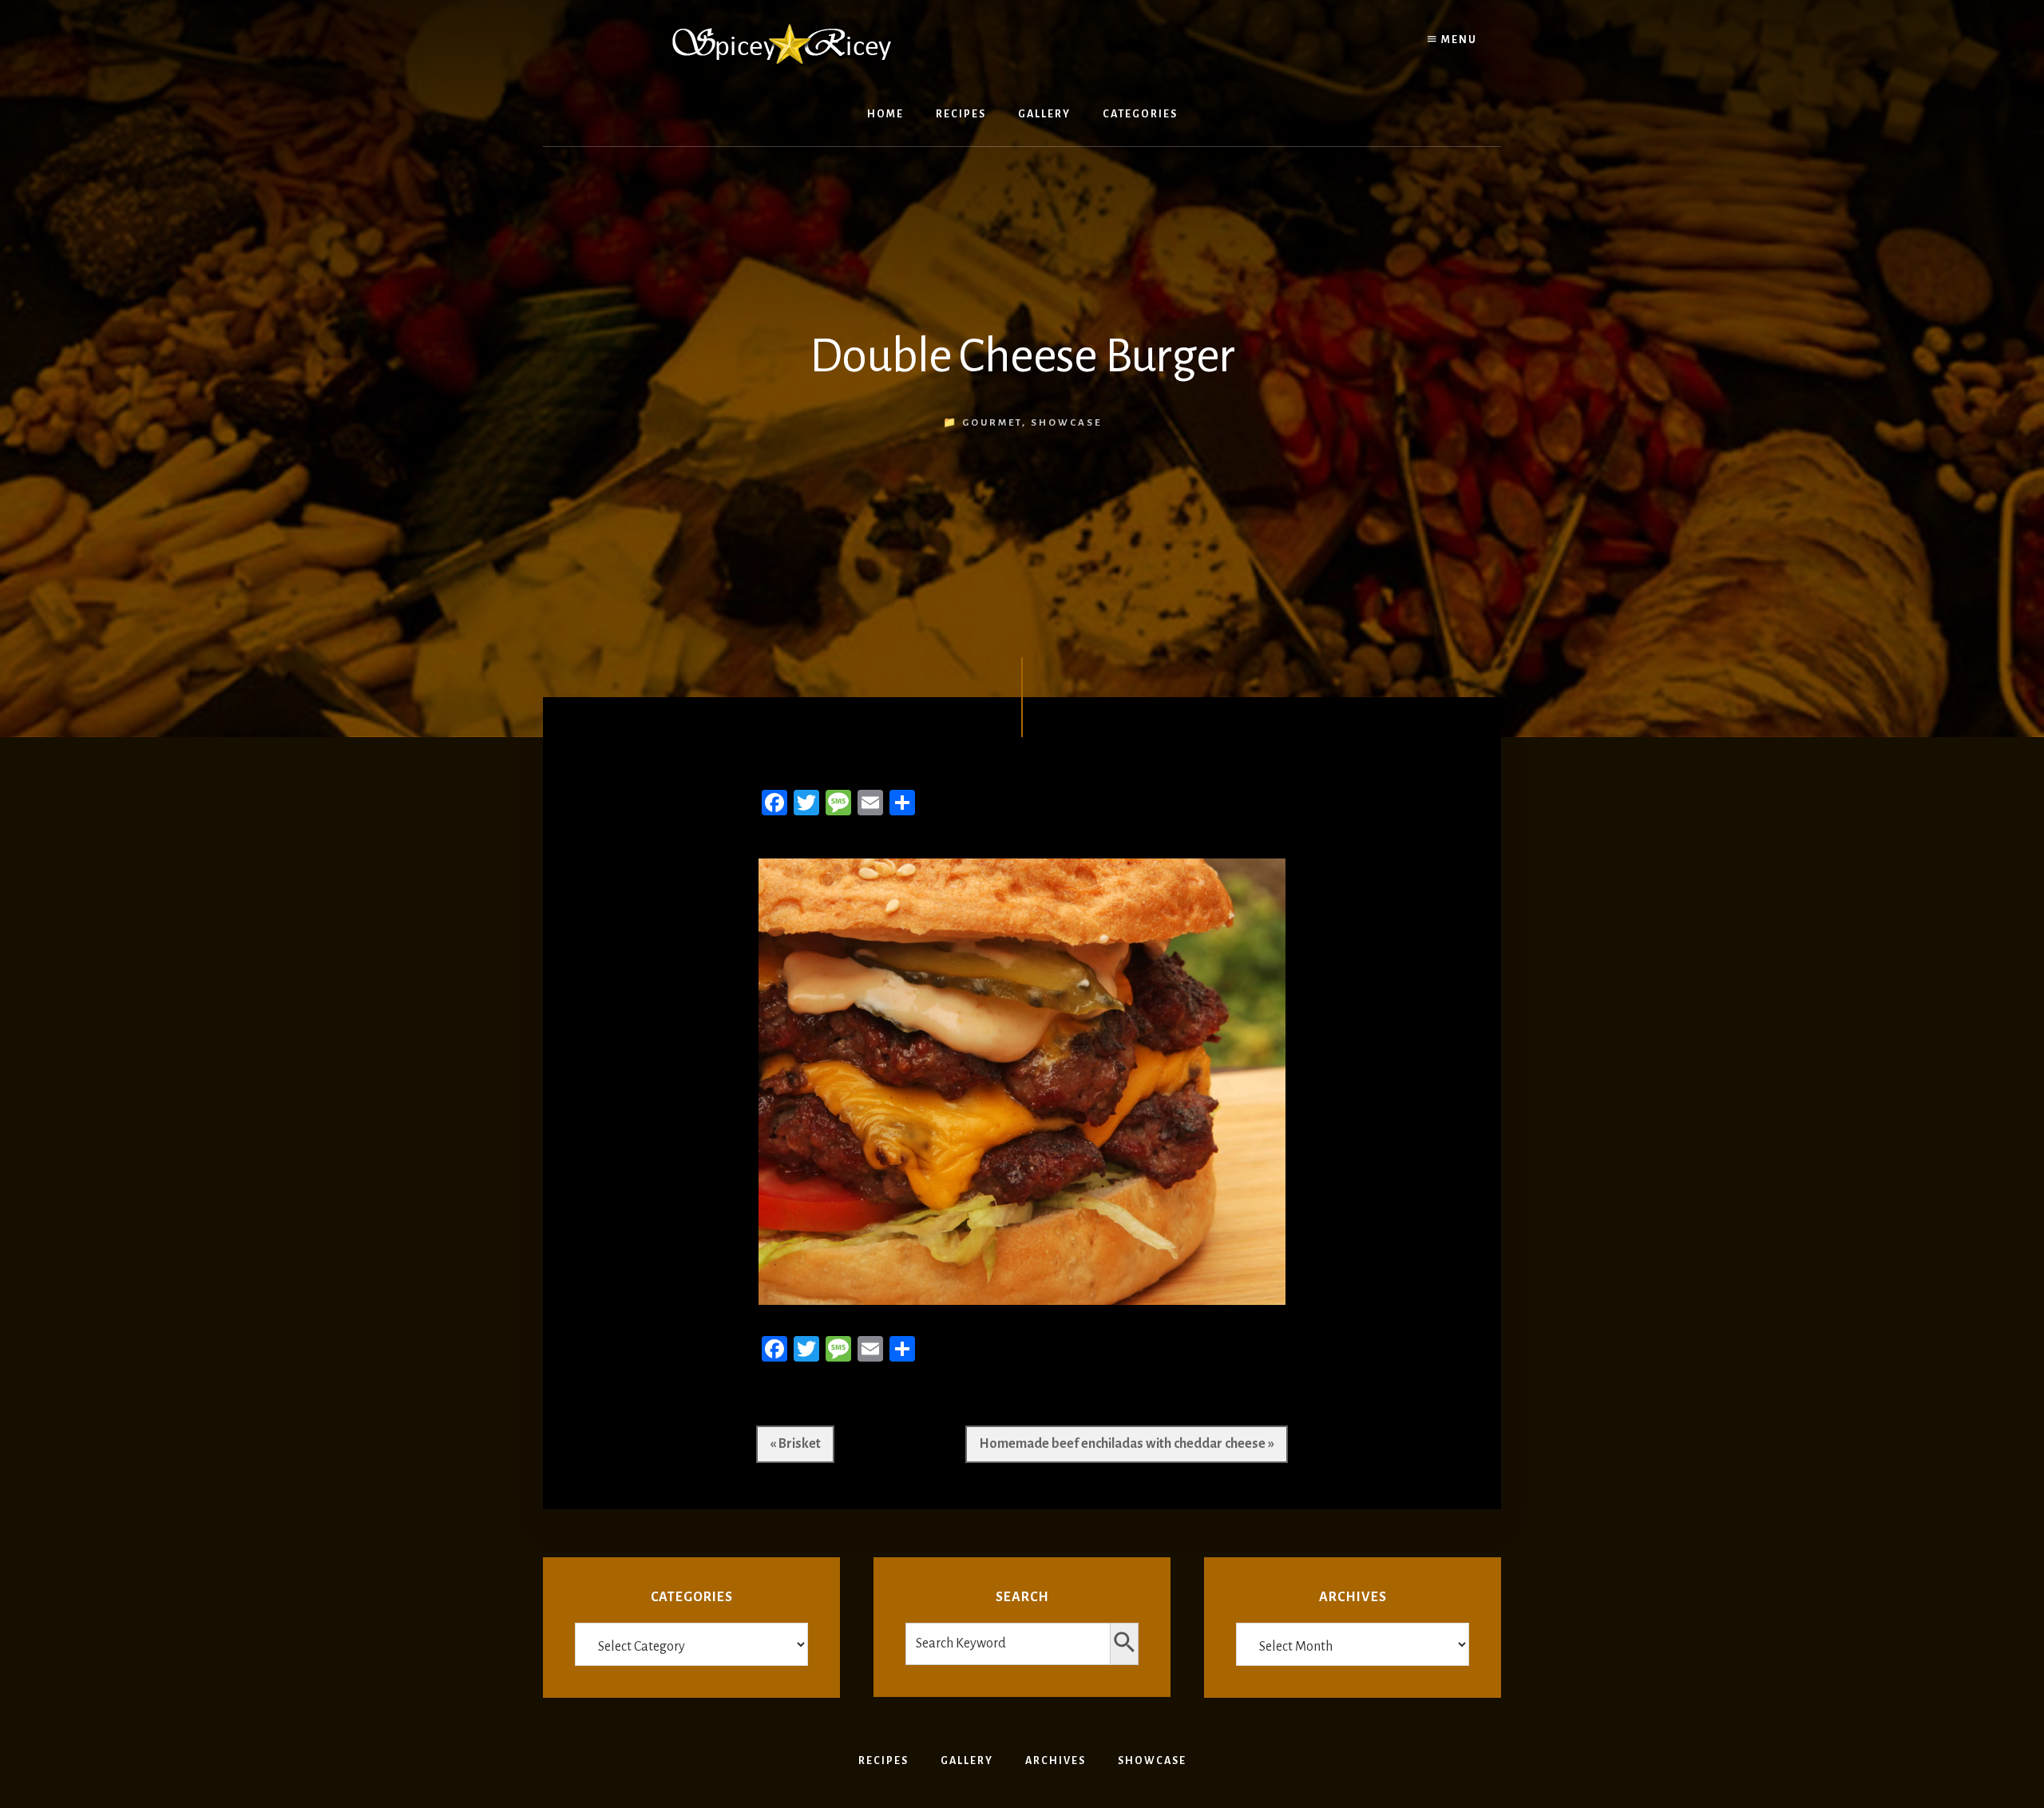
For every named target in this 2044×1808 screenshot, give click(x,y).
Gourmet (992, 423)
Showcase (1066, 423)
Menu (1458, 40)
